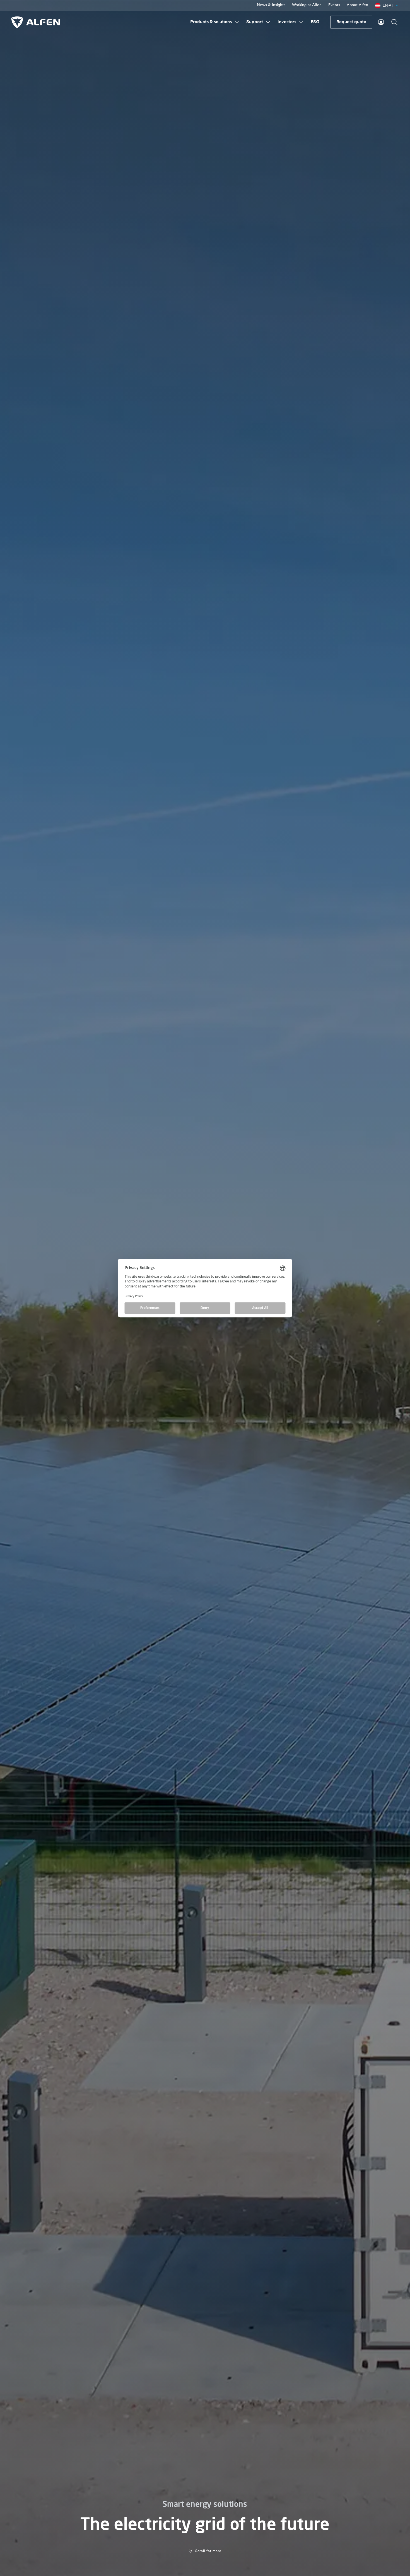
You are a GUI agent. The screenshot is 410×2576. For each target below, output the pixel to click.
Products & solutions (211, 22)
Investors (287, 22)
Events (334, 5)
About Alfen (357, 5)
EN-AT (388, 5)
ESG (315, 22)
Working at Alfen (307, 5)
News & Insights (271, 5)
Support (255, 22)
